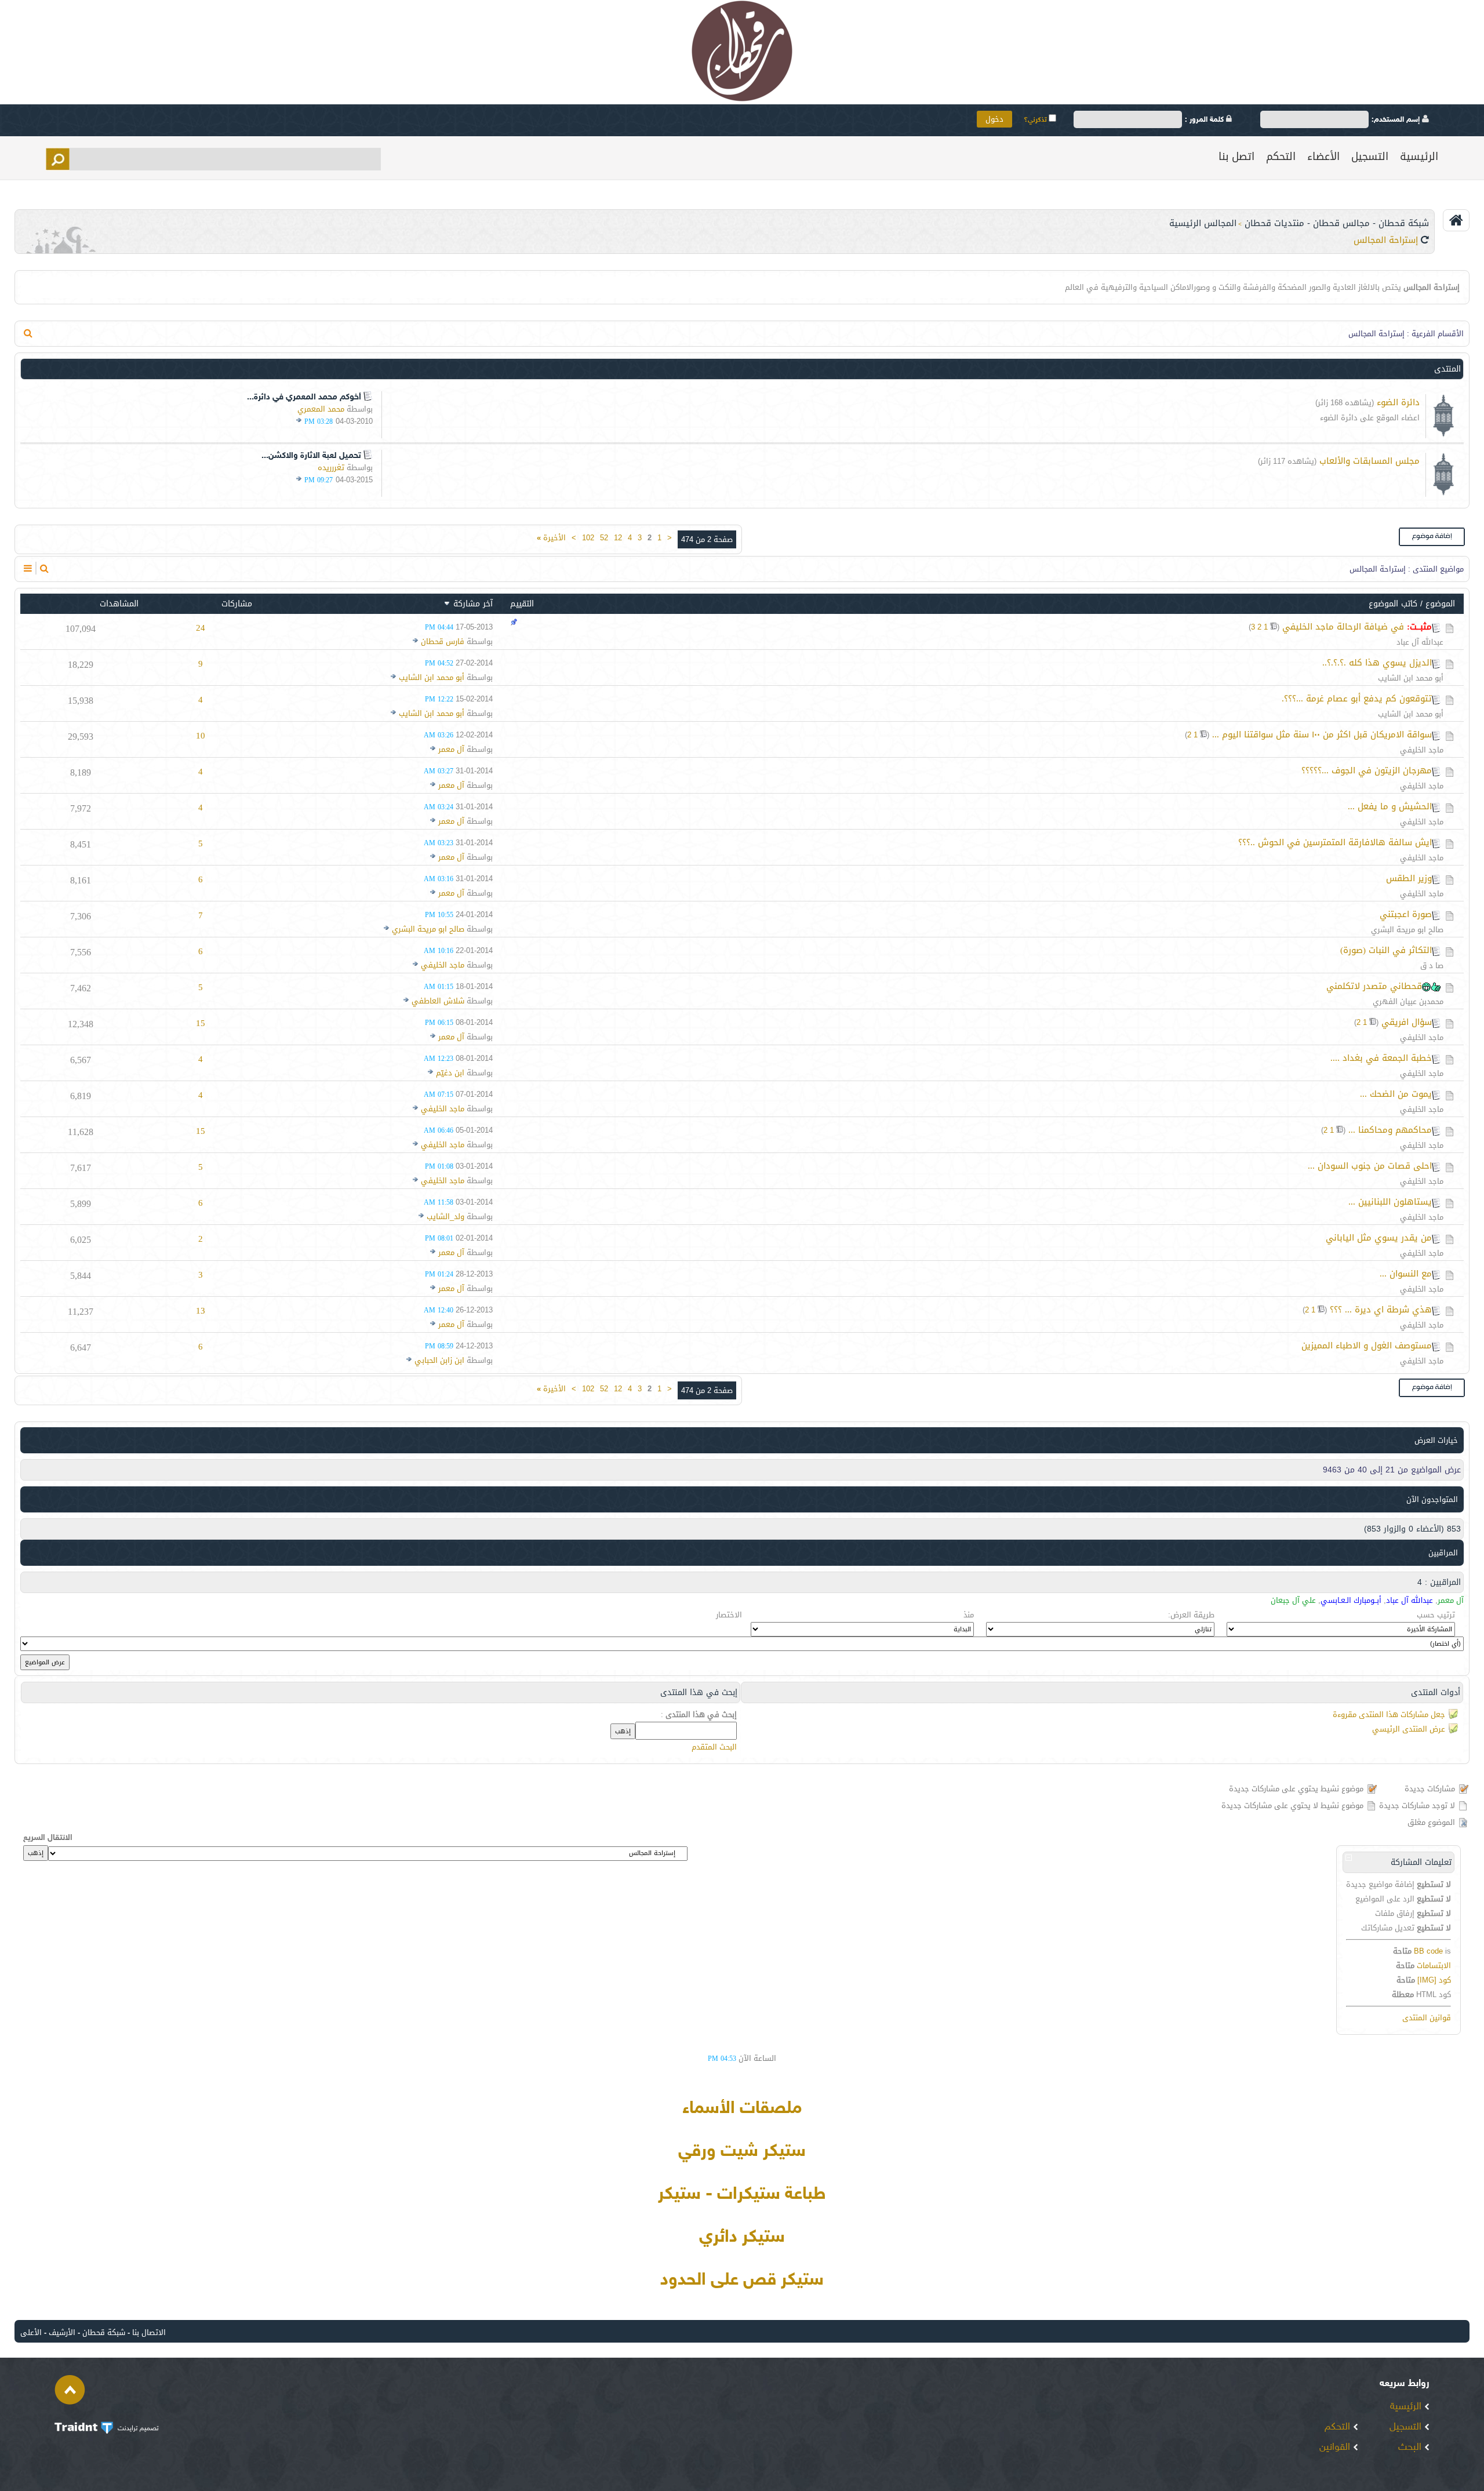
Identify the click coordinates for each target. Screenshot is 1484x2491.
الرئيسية (1419, 157)
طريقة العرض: (1191, 1615)
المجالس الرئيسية (1203, 223)
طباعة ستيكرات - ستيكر (742, 2195)
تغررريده (331, 468)
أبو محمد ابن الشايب (1411, 678)
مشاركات (237, 604)
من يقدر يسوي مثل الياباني (1379, 1238)
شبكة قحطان (104, 2332)
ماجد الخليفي (1422, 750)
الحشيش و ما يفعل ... (1390, 806)
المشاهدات (119, 604)
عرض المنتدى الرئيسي (1409, 1729)
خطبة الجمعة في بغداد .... (1381, 1058)
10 (201, 736)
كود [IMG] (1434, 1980)
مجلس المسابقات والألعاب (1370, 461)
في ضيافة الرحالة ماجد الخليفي (1343, 627)
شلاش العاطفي (438, 1001)
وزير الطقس (1409, 878)
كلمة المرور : (1205, 120)
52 (604, 538)
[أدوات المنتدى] (28, 568)
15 (201, 1023)
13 (201, 1311)
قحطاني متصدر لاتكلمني (1374, 986)
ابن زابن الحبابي (439, 1360)
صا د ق (1432, 966)
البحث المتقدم (714, 1747)
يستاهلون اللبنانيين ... (1390, 1202)
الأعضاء (1323, 157)
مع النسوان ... (1406, 1274)
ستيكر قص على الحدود (742, 2281)
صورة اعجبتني (1406, 914)
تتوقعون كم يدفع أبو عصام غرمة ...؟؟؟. (1357, 699)
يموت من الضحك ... (1396, 1094)
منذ (969, 1615)
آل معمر (451, 749)
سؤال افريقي (1407, 1022)
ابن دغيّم (450, 1073)
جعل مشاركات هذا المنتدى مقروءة (1389, 1714)
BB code (1428, 1951)
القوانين (1336, 2448)
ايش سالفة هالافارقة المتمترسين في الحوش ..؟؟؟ (1335, 842)
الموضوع (1440, 604)
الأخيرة (551, 538)
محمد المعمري (321, 409)
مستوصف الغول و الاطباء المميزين (1367, 1345)
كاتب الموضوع (1393, 604)
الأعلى (31, 2332)
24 (201, 628)
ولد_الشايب (445, 1217)
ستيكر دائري (742, 2238)
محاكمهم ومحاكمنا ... (1390, 1130)
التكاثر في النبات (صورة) (1386, 950)
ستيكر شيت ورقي (742, 2152)
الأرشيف (62, 2332)
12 (618, 538)
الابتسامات (1434, 1965)
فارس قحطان (443, 641)
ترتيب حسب (1436, 1615)
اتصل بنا (1236, 157)
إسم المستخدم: (1397, 120)
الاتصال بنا (149, 2332)
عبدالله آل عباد (1420, 642)
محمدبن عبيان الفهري (1408, 1001)
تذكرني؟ (1036, 120)
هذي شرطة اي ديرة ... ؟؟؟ (1381, 1310)
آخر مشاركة (473, 604)
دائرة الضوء (1398, 402)
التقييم (522, 604)
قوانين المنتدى (1427, 2018)
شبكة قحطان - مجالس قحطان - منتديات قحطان (1337, 223)
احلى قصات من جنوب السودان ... (1370, 1166)
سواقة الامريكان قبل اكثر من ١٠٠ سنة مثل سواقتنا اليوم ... (1322, 734)
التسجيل (1370, 157)
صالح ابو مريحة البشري (1407, 930)
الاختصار (729, 1615)
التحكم (1281, 157)
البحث (1411, 2448)
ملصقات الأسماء (742, 2109)
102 (588, 538)
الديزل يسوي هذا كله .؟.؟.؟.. (1377, 663)
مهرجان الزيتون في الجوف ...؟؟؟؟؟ (1367, 770)
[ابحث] (28, 333)
